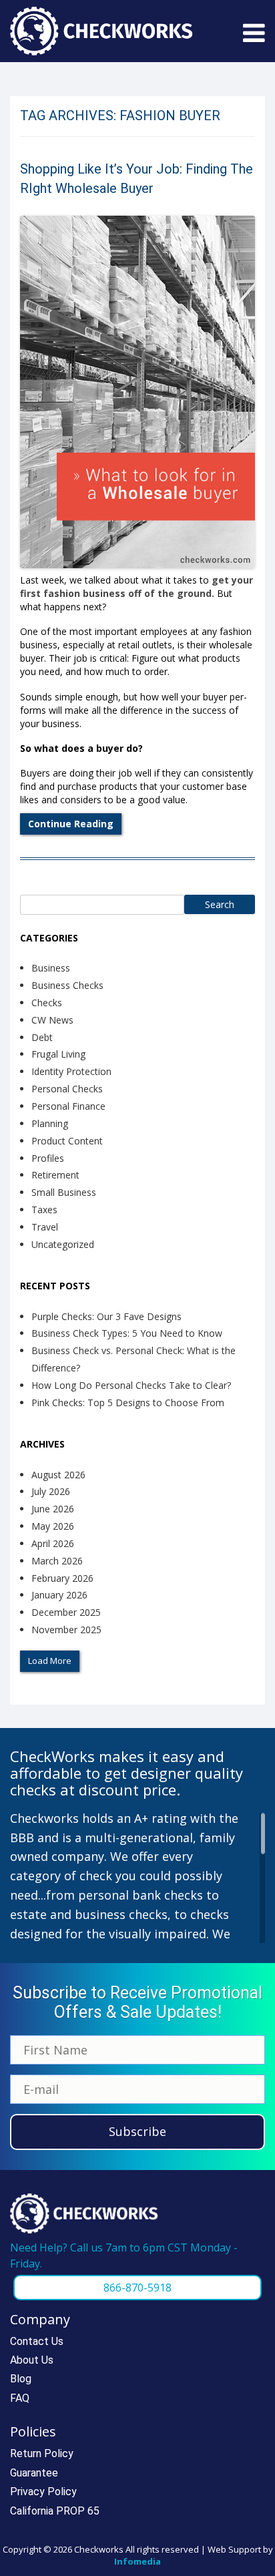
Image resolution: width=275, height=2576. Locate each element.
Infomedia (137, 2561)
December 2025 (66, 1612)
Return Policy (42, 2453)
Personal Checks (67, 1089)
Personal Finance (68, 1106)
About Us (32, 2360)
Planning (50, 1123)
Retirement (55, 1175)
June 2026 (53, 1509)
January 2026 (59, 1595)
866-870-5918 (137, 2288)
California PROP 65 (55, 2511)
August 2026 (58, 1475)
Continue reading (71, 824)
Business (51, 968)
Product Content (67, 1141)
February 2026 (62, 1578)
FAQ (20, 2398)
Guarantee (34, 2473)
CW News (52, 1020)
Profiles (48, 1158)
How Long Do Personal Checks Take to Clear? (131, 1385)
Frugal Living (58, 1054)
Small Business (64, 1192)
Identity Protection (71, 1071)
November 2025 (66, 1630)
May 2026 (53, 1526)
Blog (21, 2379)
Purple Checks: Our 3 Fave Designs (106, 1316)
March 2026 (57, 1561)
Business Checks (67, 985)
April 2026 (53, 1543)
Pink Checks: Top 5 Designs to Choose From (128, 1403)
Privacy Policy (43, 2492)
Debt (42, 1037)
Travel (45, 1227)
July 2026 (51, 1491)
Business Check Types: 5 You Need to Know (127, 1333)
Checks (47, 1003)
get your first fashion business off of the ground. (136, 587)
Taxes (44, 1210)
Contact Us (37, 2341)
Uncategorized (63, 1244)
